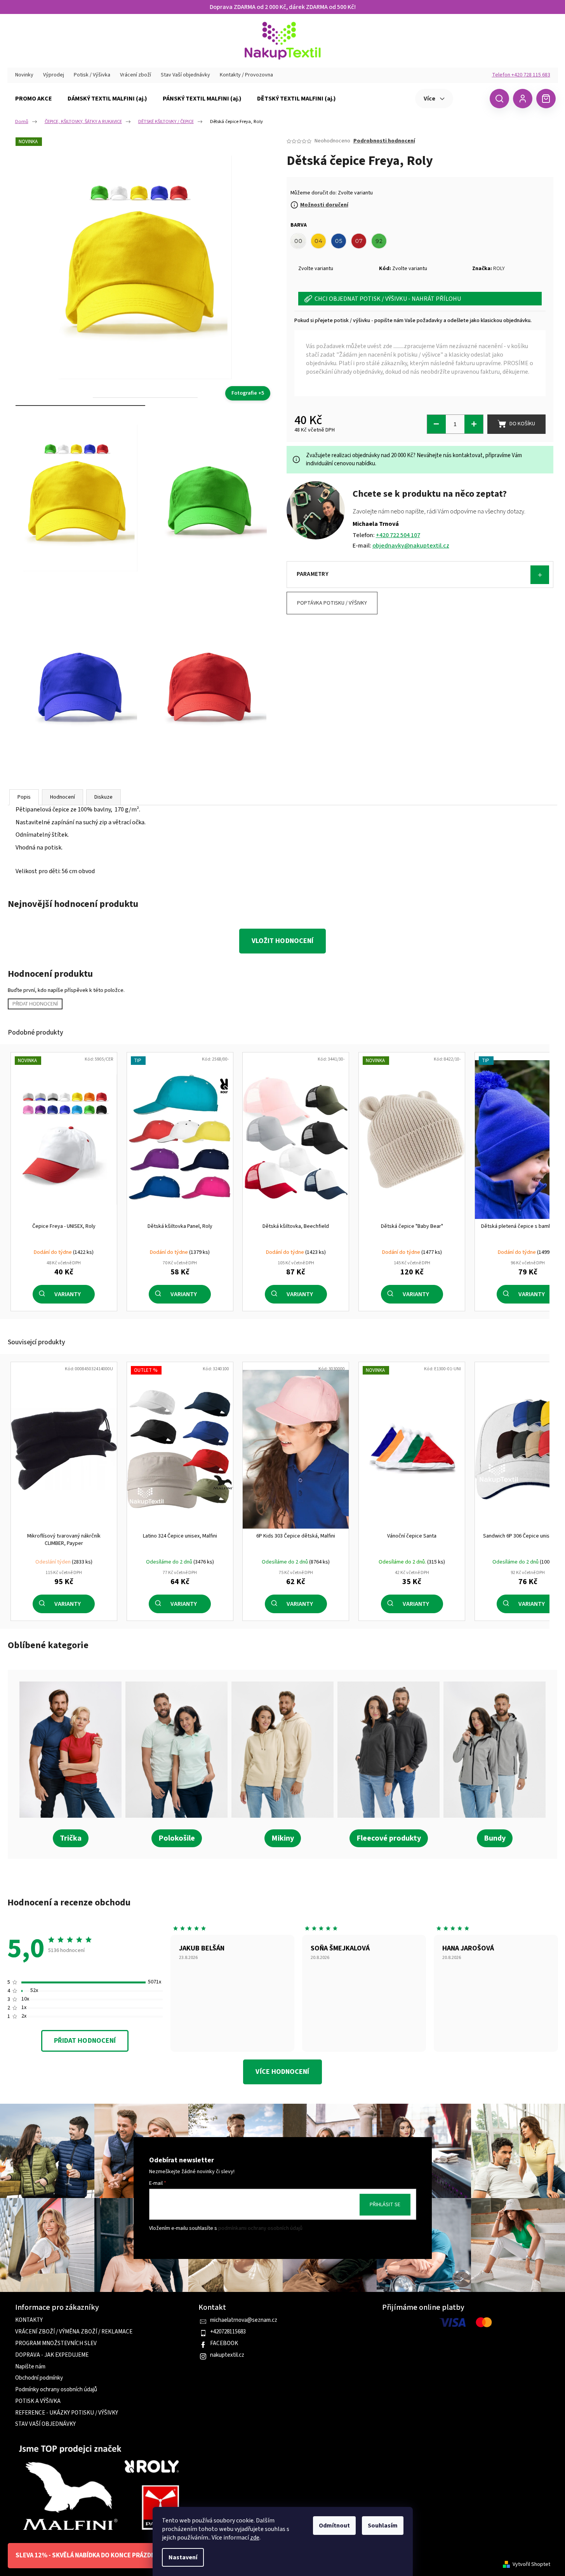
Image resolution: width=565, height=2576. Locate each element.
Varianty (68, 1294)
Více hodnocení (282, 2072)
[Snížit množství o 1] (436, 424)
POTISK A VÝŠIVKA (38, 2401)
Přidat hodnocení (35, 1004)
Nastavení (183, 2557)
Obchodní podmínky (39, 2378)
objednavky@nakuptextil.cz (411, 546)
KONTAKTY (29, 2320)
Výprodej (54, 75)
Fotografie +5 (248, 393)
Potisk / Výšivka (92, 75)
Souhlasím (383, 2526)
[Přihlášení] (523, 99)
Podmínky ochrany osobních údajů (56, 2390)
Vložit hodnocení (282, 941)
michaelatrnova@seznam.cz (244, 2320)
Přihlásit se (385, 2205)
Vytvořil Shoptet (531, 2565)
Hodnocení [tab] (63, 797)
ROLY (499, 269)
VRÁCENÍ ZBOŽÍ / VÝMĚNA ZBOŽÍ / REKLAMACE (74, 2332)
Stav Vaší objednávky (185, 75)
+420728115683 (228, 2332)
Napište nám (30, 2367)
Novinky (24, 75)
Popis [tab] (24, 797)
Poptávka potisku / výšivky (332, 603)
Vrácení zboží (136, 75)
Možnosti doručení (324, 205)
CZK (470, 98)
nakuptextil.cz (227, 2355)
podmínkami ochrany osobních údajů (260, 2229)
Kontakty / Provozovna (246, 75)
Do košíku (522, 424)
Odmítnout (334, 2526)
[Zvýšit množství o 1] (474, 424)
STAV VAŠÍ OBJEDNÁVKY (45, 2424)
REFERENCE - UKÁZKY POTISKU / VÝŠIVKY (67, 2413)
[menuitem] (34, 99)
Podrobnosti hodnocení (384, 141)
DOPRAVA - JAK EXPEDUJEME (52, 2355)
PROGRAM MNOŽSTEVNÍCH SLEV (56, 2344)
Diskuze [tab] (103, 797)
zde (255, 2538)
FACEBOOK (224, 2344)
